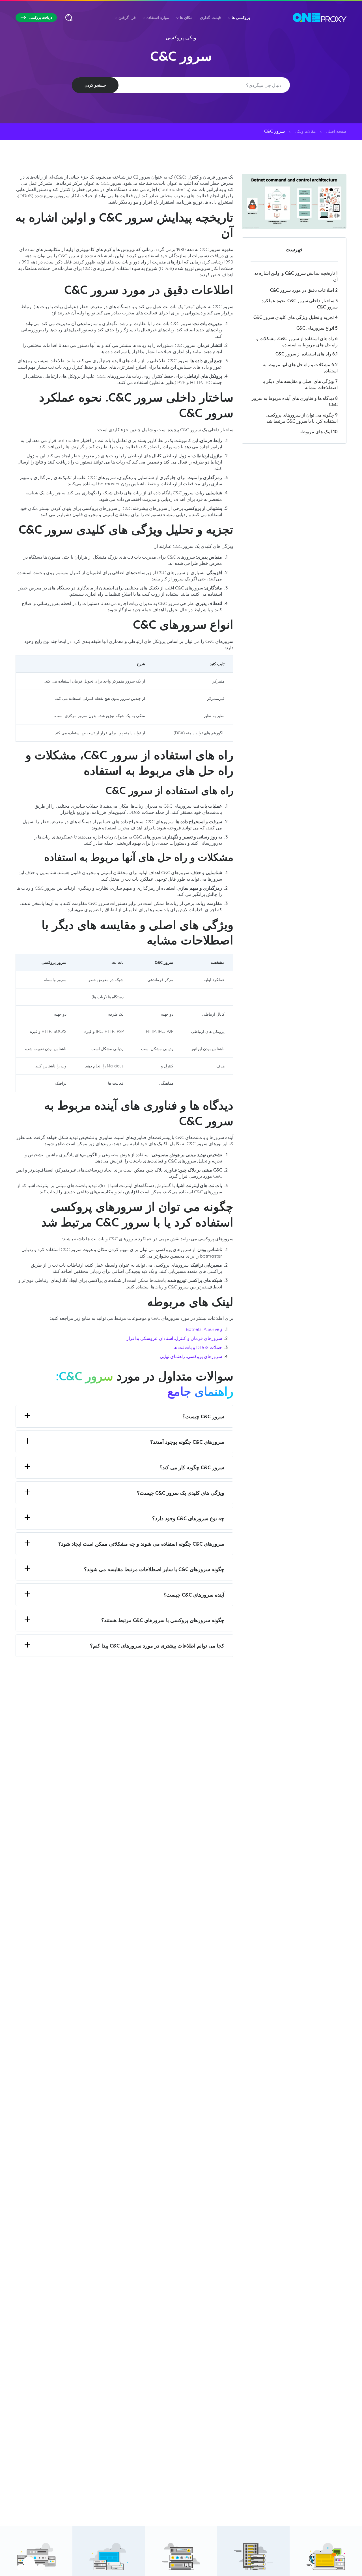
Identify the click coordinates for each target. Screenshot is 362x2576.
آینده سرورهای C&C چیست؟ (194, 1595)
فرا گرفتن (127, 18)
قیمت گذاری (210, 18)
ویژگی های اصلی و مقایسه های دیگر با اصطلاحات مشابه (300, 384)
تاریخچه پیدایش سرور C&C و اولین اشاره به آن (296, 276)
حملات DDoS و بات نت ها (198, 1347)
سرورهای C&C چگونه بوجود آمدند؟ (187, 1442)
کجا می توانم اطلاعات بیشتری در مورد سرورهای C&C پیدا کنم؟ (157, 1646)
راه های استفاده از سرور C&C (307, 354)
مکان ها (186, 18)
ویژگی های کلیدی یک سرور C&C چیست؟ (181, 1493)
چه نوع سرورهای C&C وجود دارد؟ (188, 1518)
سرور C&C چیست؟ (203, 1416)
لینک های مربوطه (319, 432)
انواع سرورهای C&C (317, 328)
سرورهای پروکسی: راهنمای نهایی (191, 1356)
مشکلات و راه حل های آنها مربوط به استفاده (300, 368)
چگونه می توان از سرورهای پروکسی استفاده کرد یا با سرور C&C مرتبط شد (302, 418)
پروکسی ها (241, 18)
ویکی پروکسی (181, 37)
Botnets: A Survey (204, 1329)
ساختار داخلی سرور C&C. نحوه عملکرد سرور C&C (300, 304)
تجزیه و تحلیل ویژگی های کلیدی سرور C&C (296, 317)
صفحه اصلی (336, 131)
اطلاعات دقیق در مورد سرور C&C (304, 290)
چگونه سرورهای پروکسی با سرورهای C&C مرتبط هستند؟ (163, 1620)
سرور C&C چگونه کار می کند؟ (192, 1467)
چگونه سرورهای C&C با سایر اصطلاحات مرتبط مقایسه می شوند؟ (154, 1569)
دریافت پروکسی (40, 17)
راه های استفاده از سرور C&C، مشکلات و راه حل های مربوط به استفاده (297, 342)
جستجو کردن (95, 85)
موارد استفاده (158, 18)
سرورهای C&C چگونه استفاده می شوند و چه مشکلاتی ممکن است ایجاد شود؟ (141, 1544)
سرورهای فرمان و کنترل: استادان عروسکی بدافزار (174, 1338)
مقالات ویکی (305, 131)
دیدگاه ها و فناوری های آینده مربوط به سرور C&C (295, 401)
